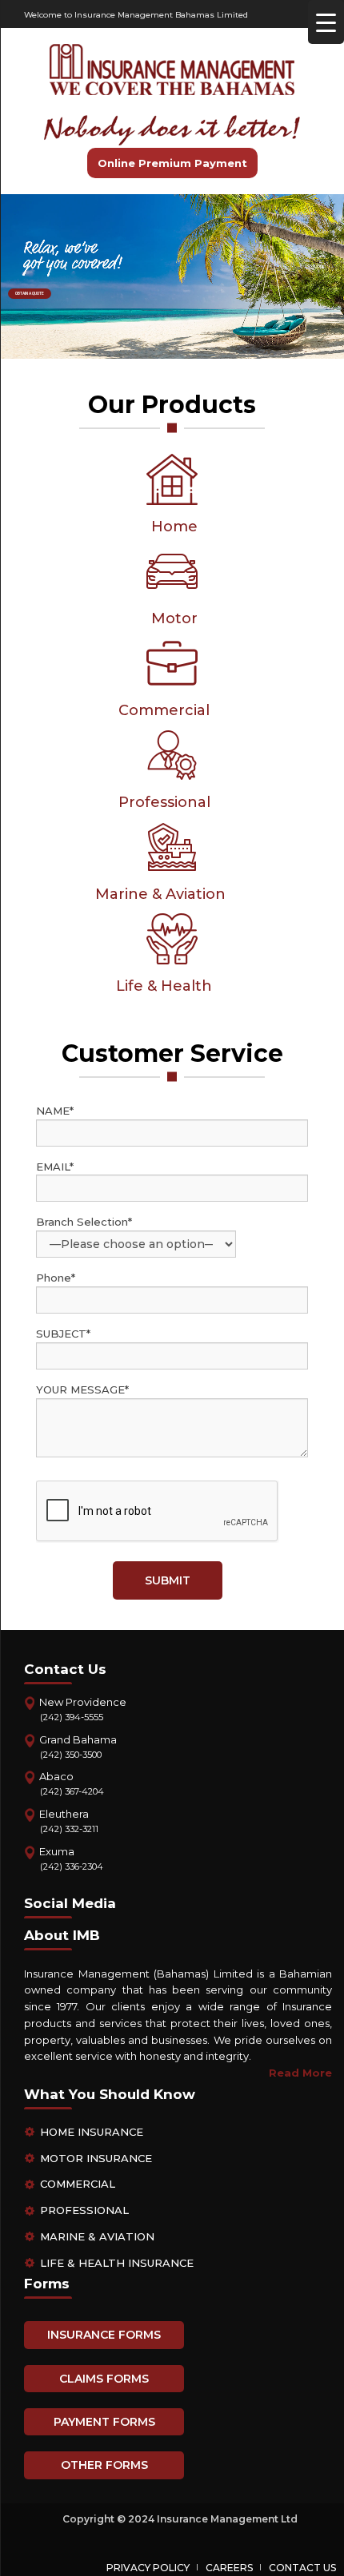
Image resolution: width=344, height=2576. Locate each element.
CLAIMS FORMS (104, 2379)
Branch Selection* (84, 1222)
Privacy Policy (148, 2568)
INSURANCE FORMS (104, 2335)
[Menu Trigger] (326, 22)
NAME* (55, 1111)
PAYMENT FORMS (104, 2422)
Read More (300, 2073)
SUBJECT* (63, 1334)
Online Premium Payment (172, 163)
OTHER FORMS (104, 2465)
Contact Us (302, 2568)
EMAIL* (55, 1167)
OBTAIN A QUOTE (30, 293)
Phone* (56, 1278)
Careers (229, 2568)
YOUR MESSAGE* (82, 1389)
